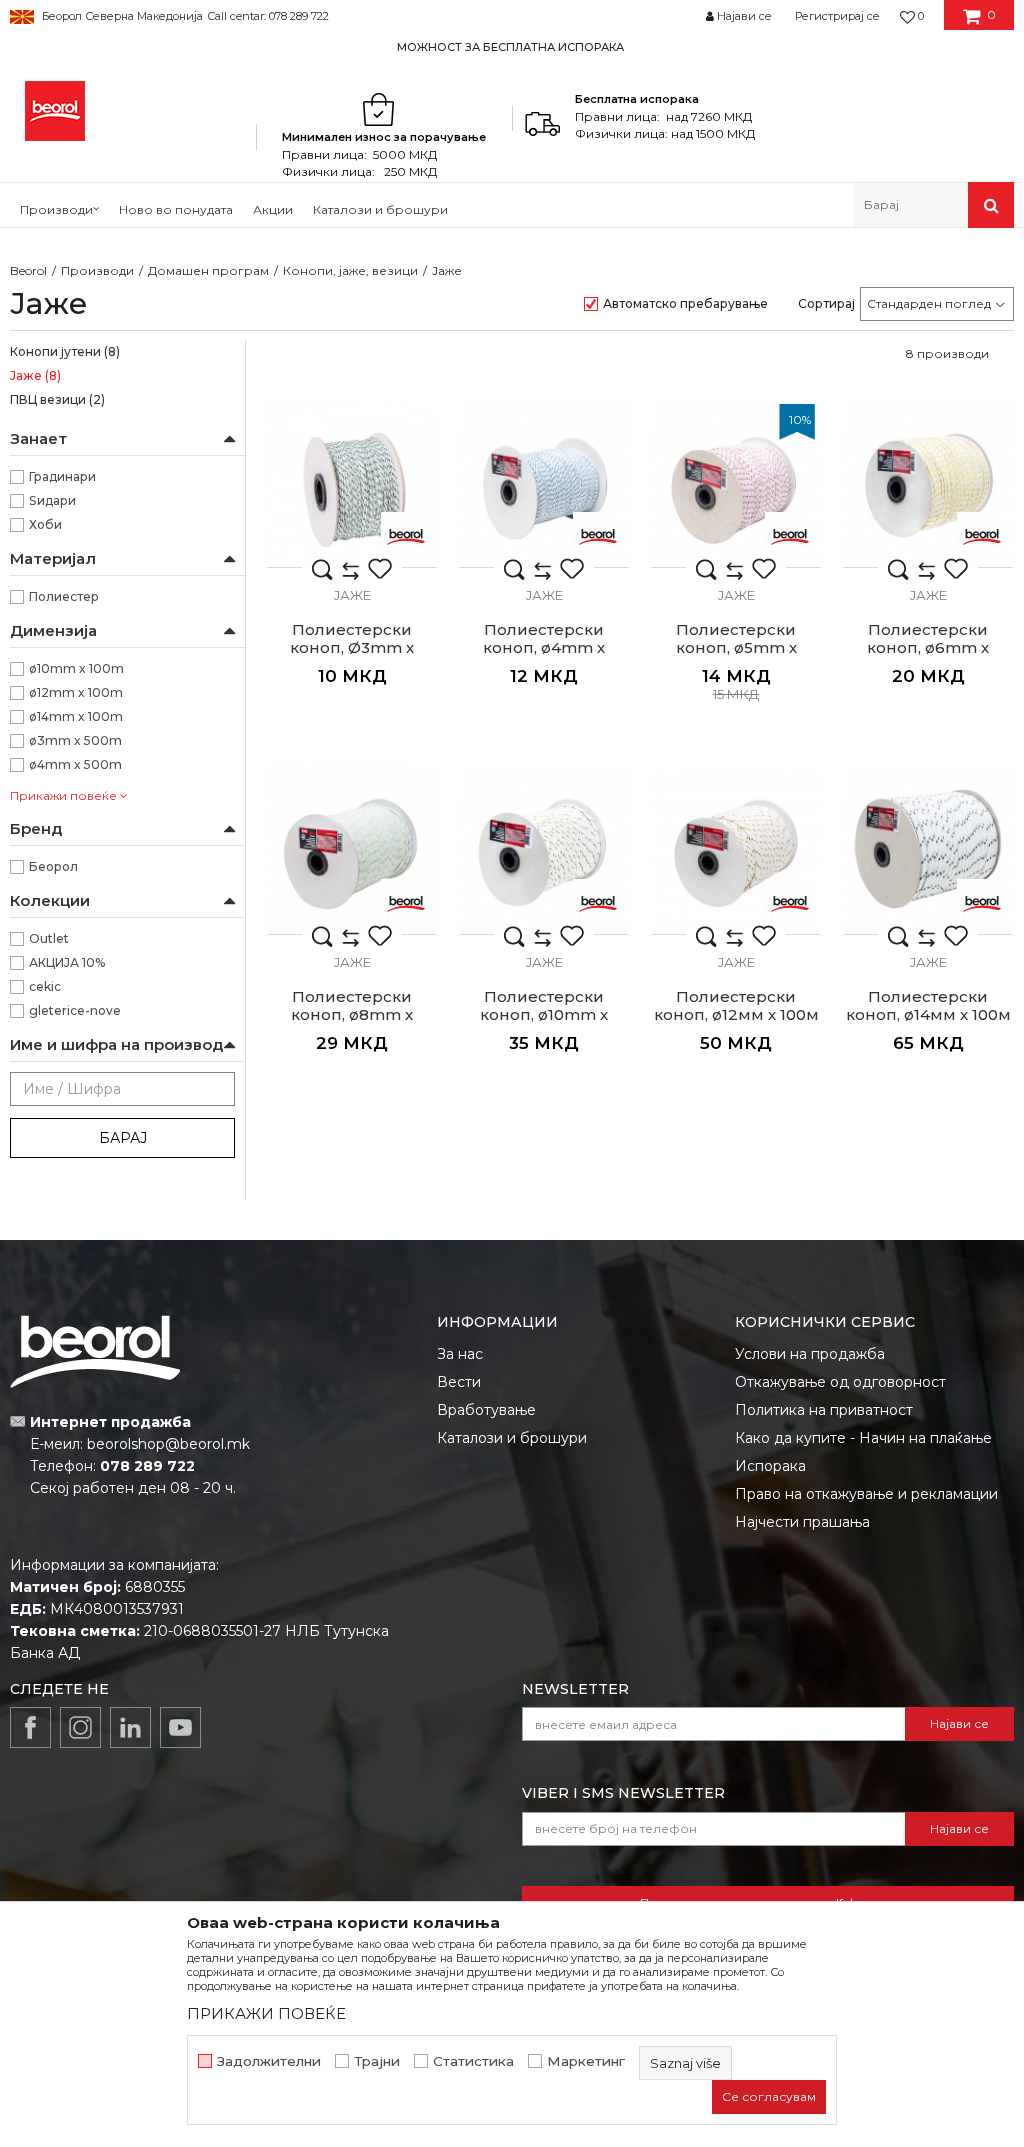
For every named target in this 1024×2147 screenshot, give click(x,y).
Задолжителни (269, 2061)
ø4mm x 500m (75, 764)
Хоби (45, 524)
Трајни (377, 2061)
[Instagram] (80, 1727)
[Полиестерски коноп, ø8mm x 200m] (352, 850)
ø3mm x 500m (75, 740)
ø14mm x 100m (76, 716)
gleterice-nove (75, 1010)
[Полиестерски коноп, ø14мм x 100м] (928, 850)
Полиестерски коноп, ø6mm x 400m (928, 648)
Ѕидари (52, 500)
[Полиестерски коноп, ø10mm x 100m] (544, 850)
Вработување (486, 1410)
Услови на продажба (810, 1354)
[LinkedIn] (130, 1727)
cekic (45, 986)
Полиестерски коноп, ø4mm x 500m (544, 648)
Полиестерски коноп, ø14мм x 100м (928, 1006)
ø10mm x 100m (76, 668)
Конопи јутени (65, 351)
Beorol (28, 270)
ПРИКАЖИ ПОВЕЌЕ (266, 2013)
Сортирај (826, 303)
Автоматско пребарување (685, 303)
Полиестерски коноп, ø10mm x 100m (544, 1015)
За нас (460, 1354)
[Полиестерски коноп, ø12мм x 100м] (736, 850)
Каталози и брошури (512, 1438)
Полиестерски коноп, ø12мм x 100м (736, 1006)
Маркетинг (586, 2061)
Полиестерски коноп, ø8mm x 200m (352, 1015)
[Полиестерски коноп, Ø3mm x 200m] (352, 483)
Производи (97, 270)
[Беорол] (406, 537)
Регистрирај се (837, 16)
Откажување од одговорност (840, 1382)
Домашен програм (208, 270)
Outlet (49, 938)
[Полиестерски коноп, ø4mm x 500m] (544, 483)
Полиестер (64, 596)
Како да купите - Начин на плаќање (863, 1438)
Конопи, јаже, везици (350, 270)
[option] (512, 46)
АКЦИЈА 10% (67, 962)
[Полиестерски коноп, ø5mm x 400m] (736, 483)
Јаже (35, 375)
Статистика (473, 2061)
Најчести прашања (802, 1522)
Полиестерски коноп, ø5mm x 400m (736, 648)
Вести (459, 1382)
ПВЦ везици (57, 399)
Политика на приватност (824, 1410)
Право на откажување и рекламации (866, 1494)
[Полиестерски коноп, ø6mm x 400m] (928, 483)
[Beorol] (55, 111)
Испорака (770, 1466)
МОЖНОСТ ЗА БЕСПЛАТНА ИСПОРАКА (510, 47)
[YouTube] (180, 1727)
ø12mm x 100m (76, 692)
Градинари (62, 476)
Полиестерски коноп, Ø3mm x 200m (352, 648)
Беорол (53, 866)
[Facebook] (30, 1727)
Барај (123, 1138)
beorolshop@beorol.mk (168, 1444)
